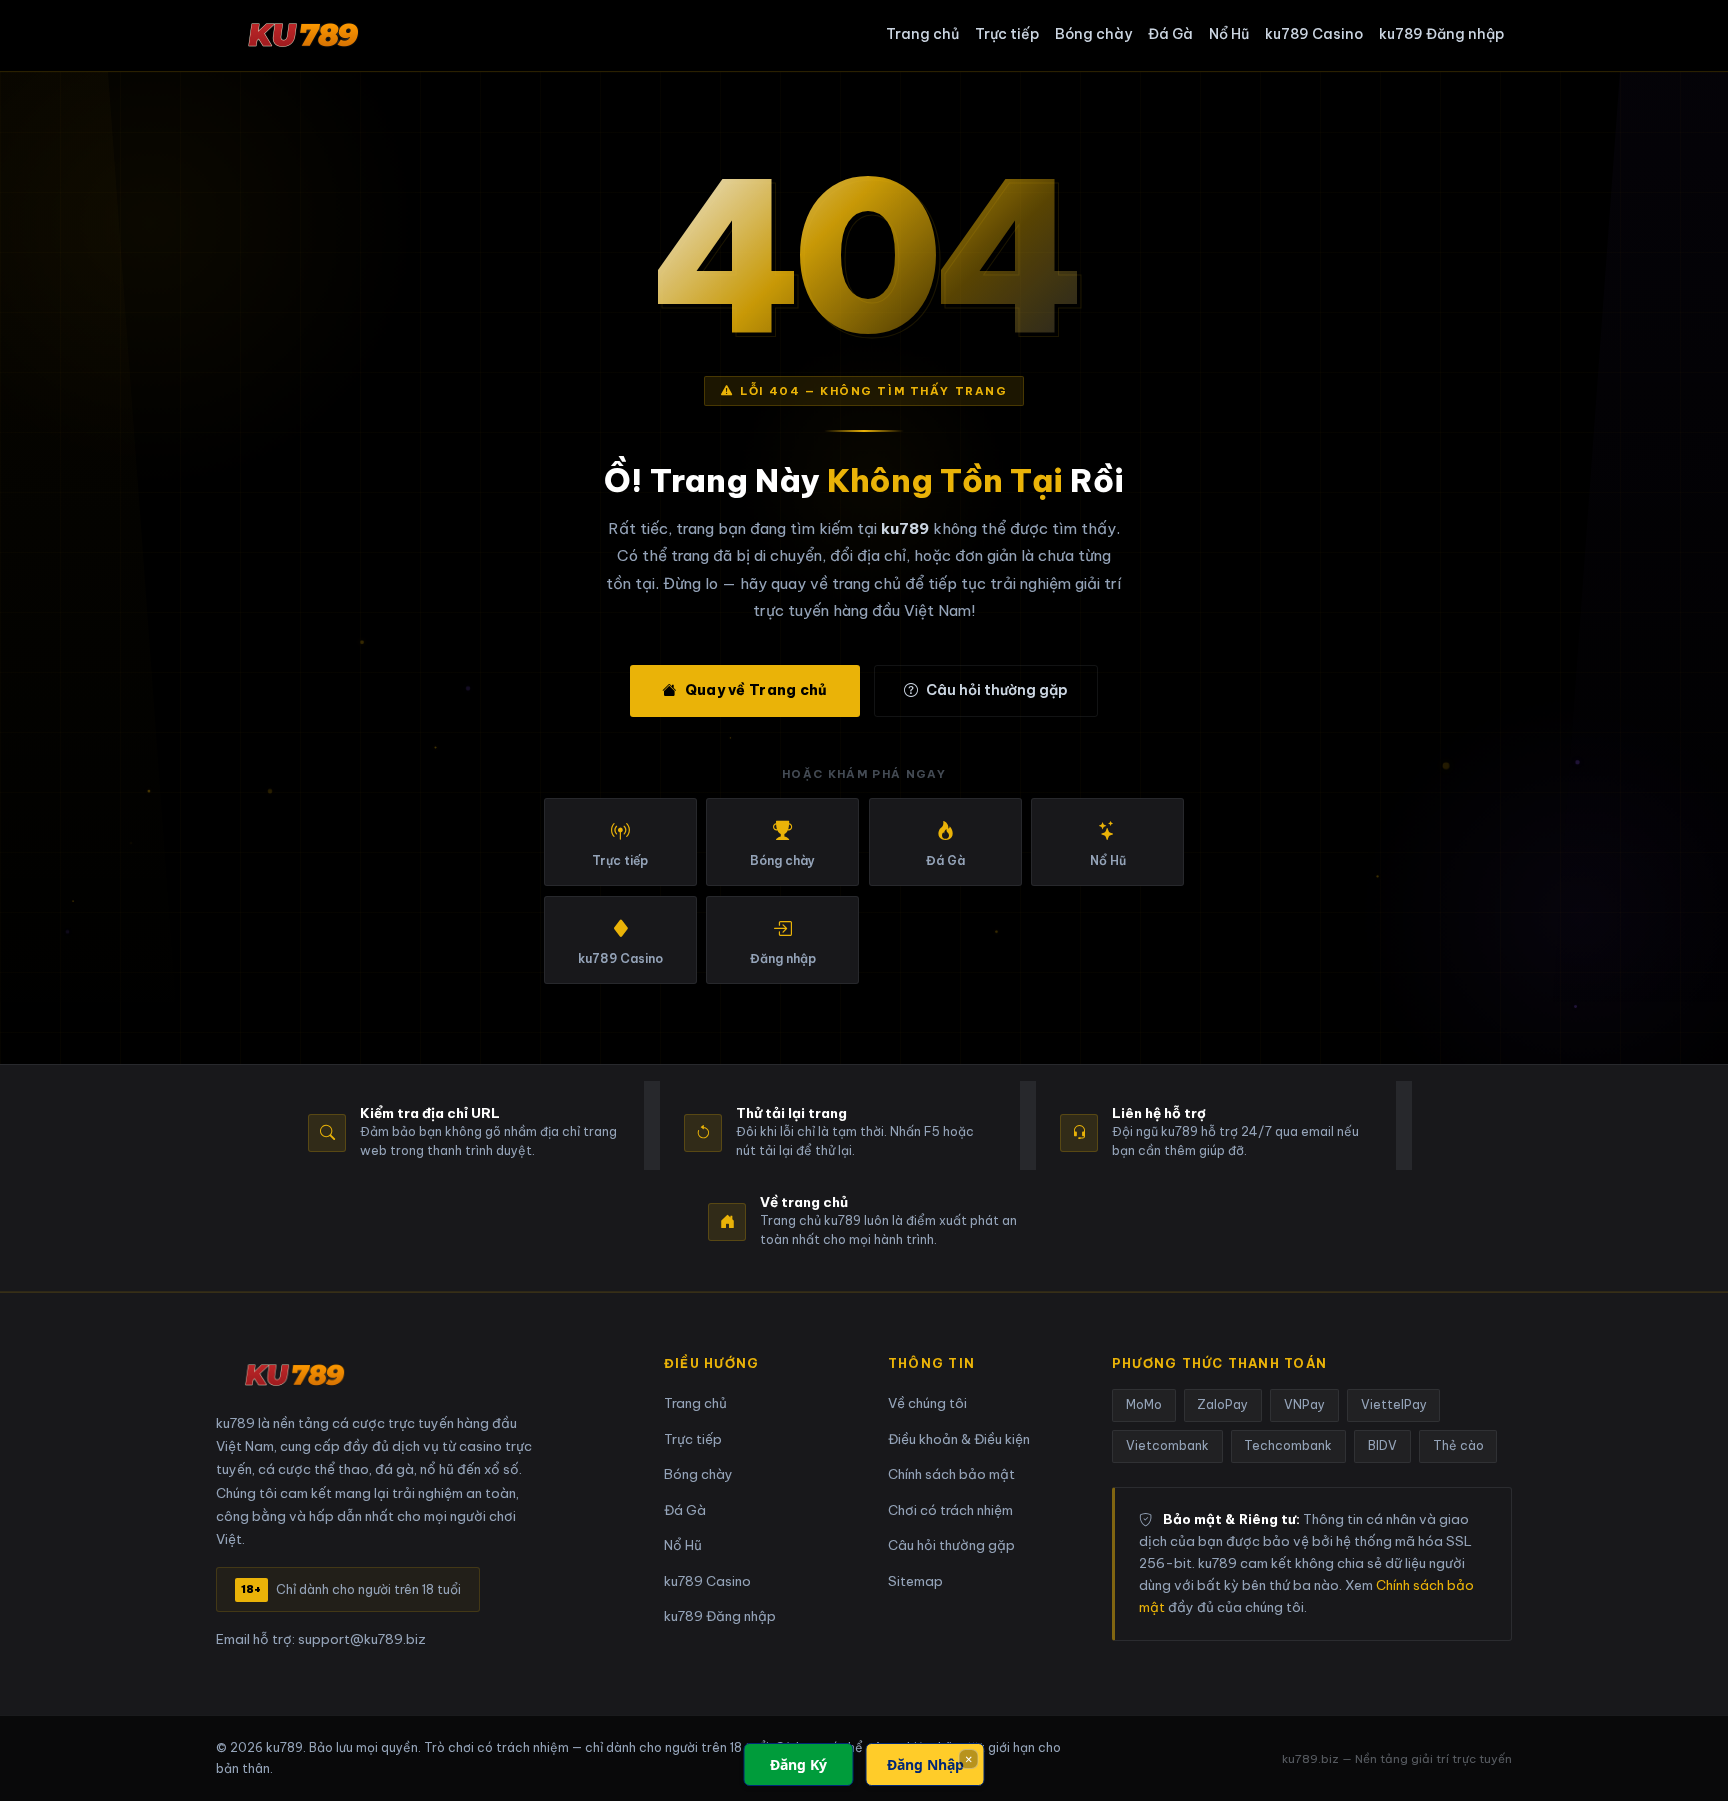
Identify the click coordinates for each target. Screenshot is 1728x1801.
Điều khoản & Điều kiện (959, 1439)
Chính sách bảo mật (951, 1474)
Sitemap (915, 1581)
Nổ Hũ (1229, 34)
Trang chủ (922, 34)
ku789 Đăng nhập (1441, 34)
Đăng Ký (798, 1764)
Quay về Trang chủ (756, 690)
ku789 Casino (1314, 34)
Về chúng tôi (927, 1403)
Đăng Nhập (925, 1764)
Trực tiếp (1007, 34)
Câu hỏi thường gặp (997, 690)
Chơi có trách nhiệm (950, 1510)
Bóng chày (1093, 34)
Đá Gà (1170, 34)
